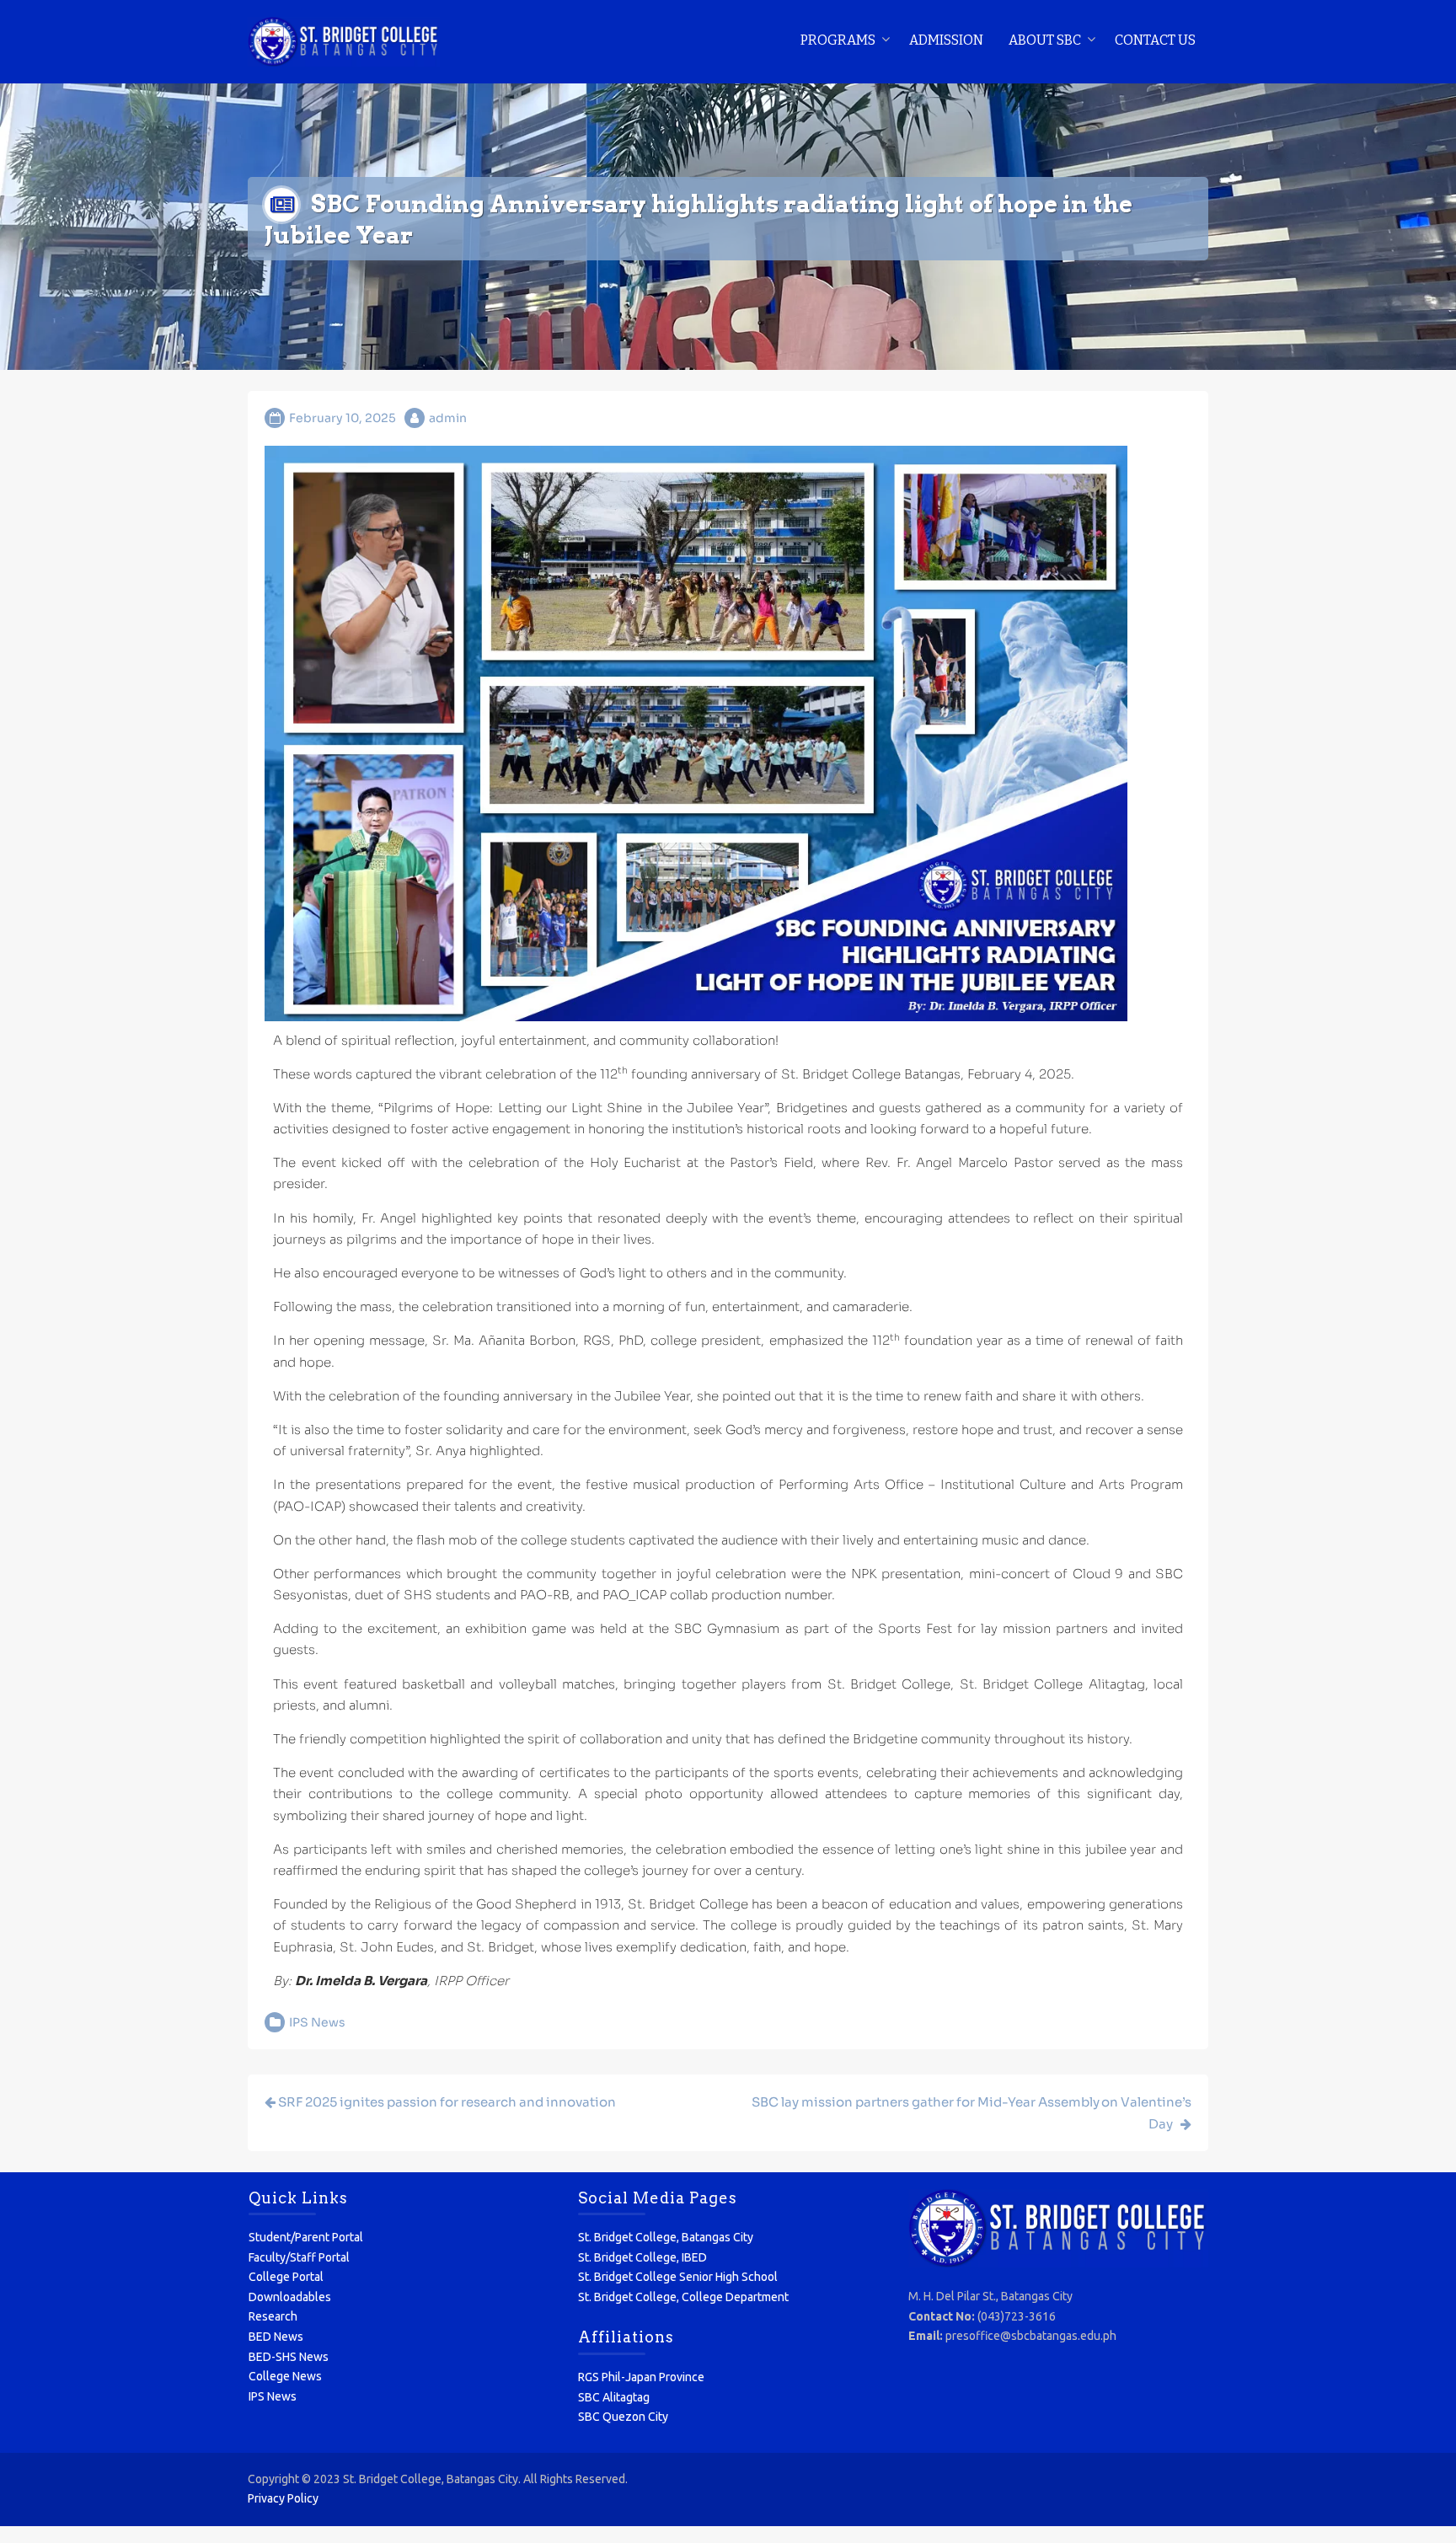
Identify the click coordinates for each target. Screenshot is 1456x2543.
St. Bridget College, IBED (642, 2257)
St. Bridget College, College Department (683, 2297)
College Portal (286, 2277)
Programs (838, 40)
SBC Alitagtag (614, 2397)
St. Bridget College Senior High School (678, 2277)
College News (285, 2376)
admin (448, 418)
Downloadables (290, 2297)
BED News (276, 2337)
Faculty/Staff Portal (299, 2257)
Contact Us (1155, 40)
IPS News (317, 2022)
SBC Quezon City (623, 2417)
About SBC (1045, 40)
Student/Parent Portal (306, 2237)
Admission (946, 40)
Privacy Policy (283, 2498)
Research (273, 2316)
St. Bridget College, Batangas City (666, 2237)
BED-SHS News (289, 2357)
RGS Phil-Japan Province (641, 2377)
